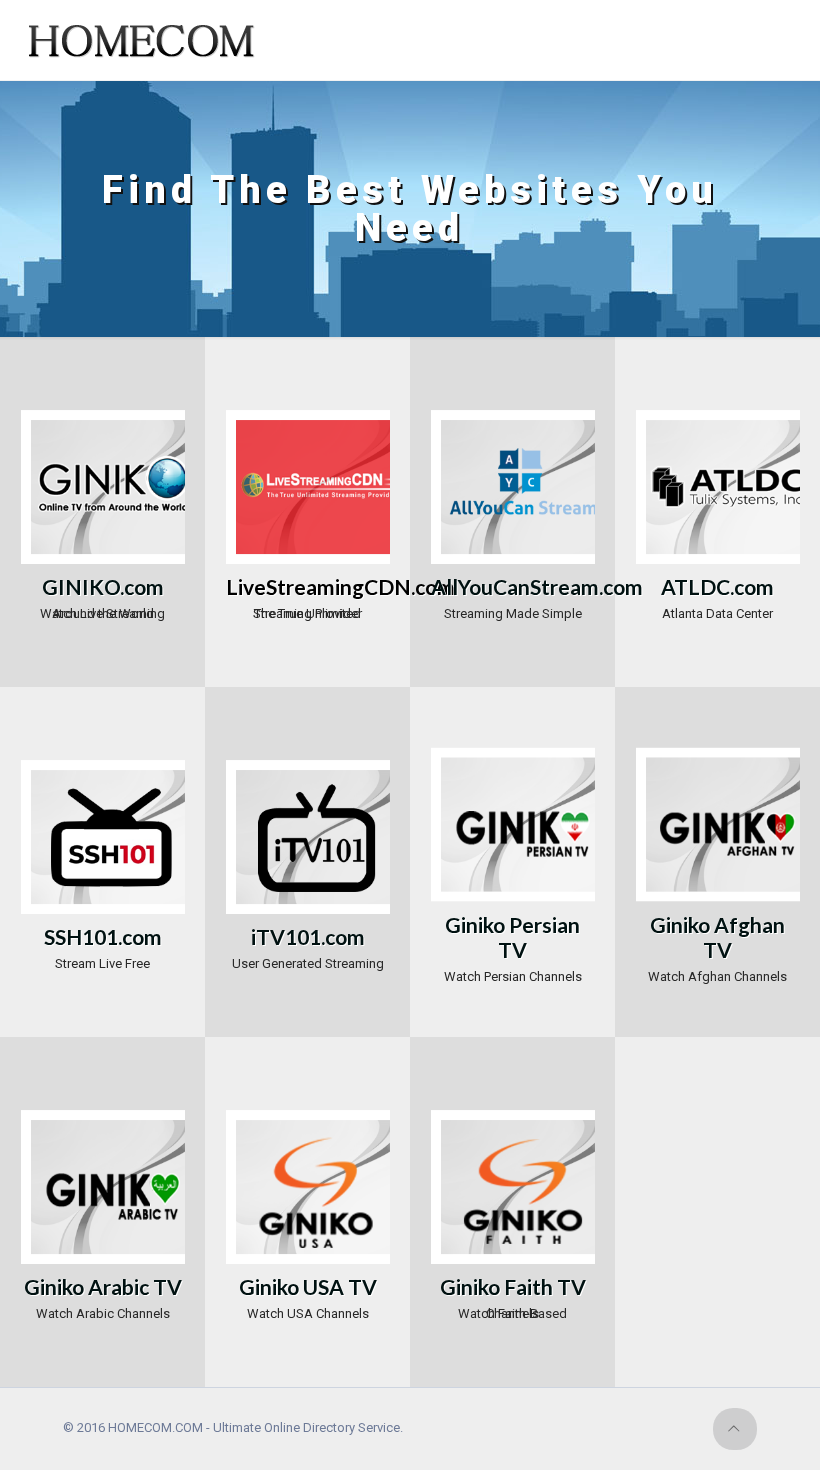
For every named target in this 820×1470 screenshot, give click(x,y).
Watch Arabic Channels (103, 1294)
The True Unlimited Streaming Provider (308, 594)
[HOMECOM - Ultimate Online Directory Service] (145, 40)
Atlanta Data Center (717, 594)
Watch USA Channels (308, 1294)
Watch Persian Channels (513, 943)
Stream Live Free (103, 944)
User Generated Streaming (308, 944)
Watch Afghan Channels (717, 943)
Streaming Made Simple (513, 594)
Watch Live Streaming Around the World (102, 594)
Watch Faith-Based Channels (513, 1294)
